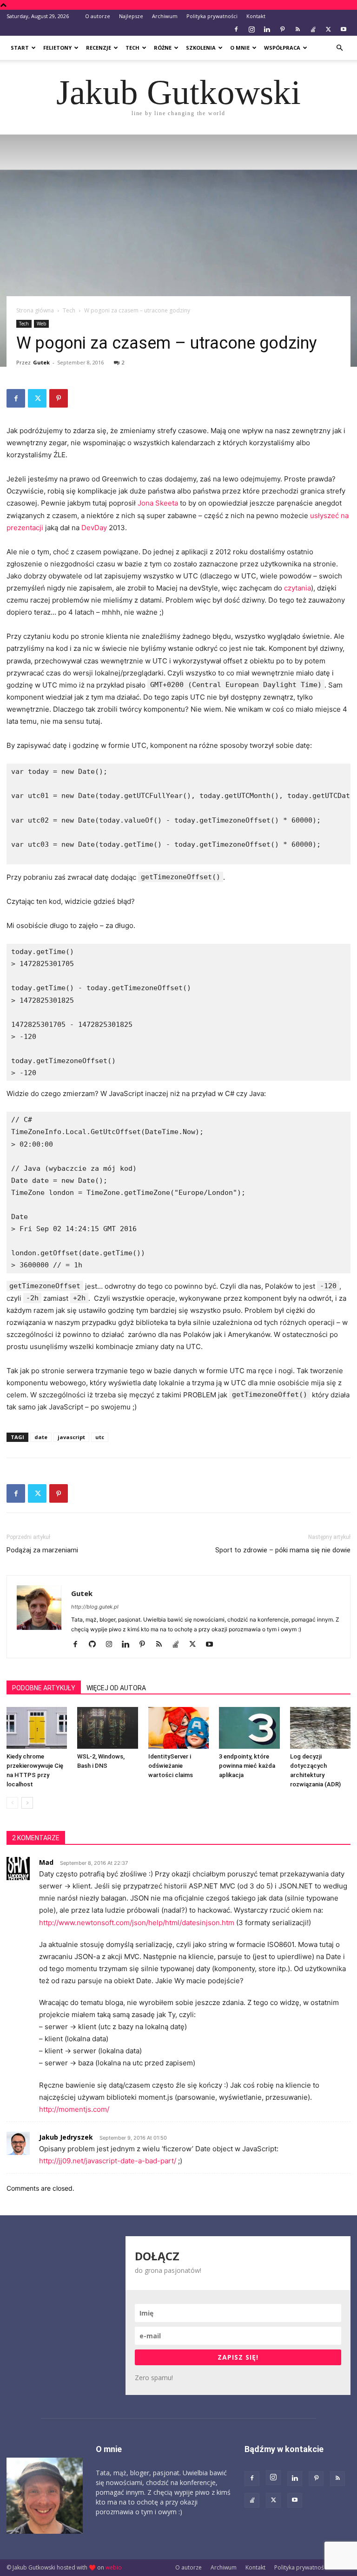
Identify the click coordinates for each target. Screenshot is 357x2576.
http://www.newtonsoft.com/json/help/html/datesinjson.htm (137, 1923)
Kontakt (256, 16)
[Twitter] (328, 29)
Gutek (41, 362)
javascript (71, 1437)
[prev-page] (12, 1803)
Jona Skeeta (158, 503)
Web (41, 324)
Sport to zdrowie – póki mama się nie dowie (283, 1550)
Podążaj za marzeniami (42, 1550)
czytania (297, 588)
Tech (132, 48)
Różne (163, 48)
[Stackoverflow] (313, 29)
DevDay (94, 528)
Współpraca (282, 48)
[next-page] (27, 1803)
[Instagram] (251, 29)
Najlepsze (131, 16)
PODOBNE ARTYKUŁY (44, 1688)
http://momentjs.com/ (74, 2109)
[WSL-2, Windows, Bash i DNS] (107, 1728)
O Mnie (240, 48)
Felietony (57, 48)
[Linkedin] (267, 29)
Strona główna (35, 310)
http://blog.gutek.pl (95, 1607)
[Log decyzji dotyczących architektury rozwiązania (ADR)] (320, 1728)
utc (100, 1437)
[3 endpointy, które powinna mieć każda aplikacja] (249, 1728)
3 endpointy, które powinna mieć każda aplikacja (247, 1766)
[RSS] (297, 29)
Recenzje (99, 48)
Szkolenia (201, 48)
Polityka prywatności (212, 16)
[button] (339, 48)
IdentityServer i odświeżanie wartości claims (171, 1766)
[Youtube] (344, 29)
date (41, 1437)
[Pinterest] (282, 29)
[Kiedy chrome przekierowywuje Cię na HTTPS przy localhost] (37, 1728)
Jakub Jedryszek (66, 2137)
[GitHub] (96, 1645)
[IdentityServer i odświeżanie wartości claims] (178, 1728)
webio (114, 2567)
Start (20, 48)
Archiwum (165, 16)
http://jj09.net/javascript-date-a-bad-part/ (108, 2161)
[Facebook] (236, 29)
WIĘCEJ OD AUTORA (116, 1688)
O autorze (98, 16)
